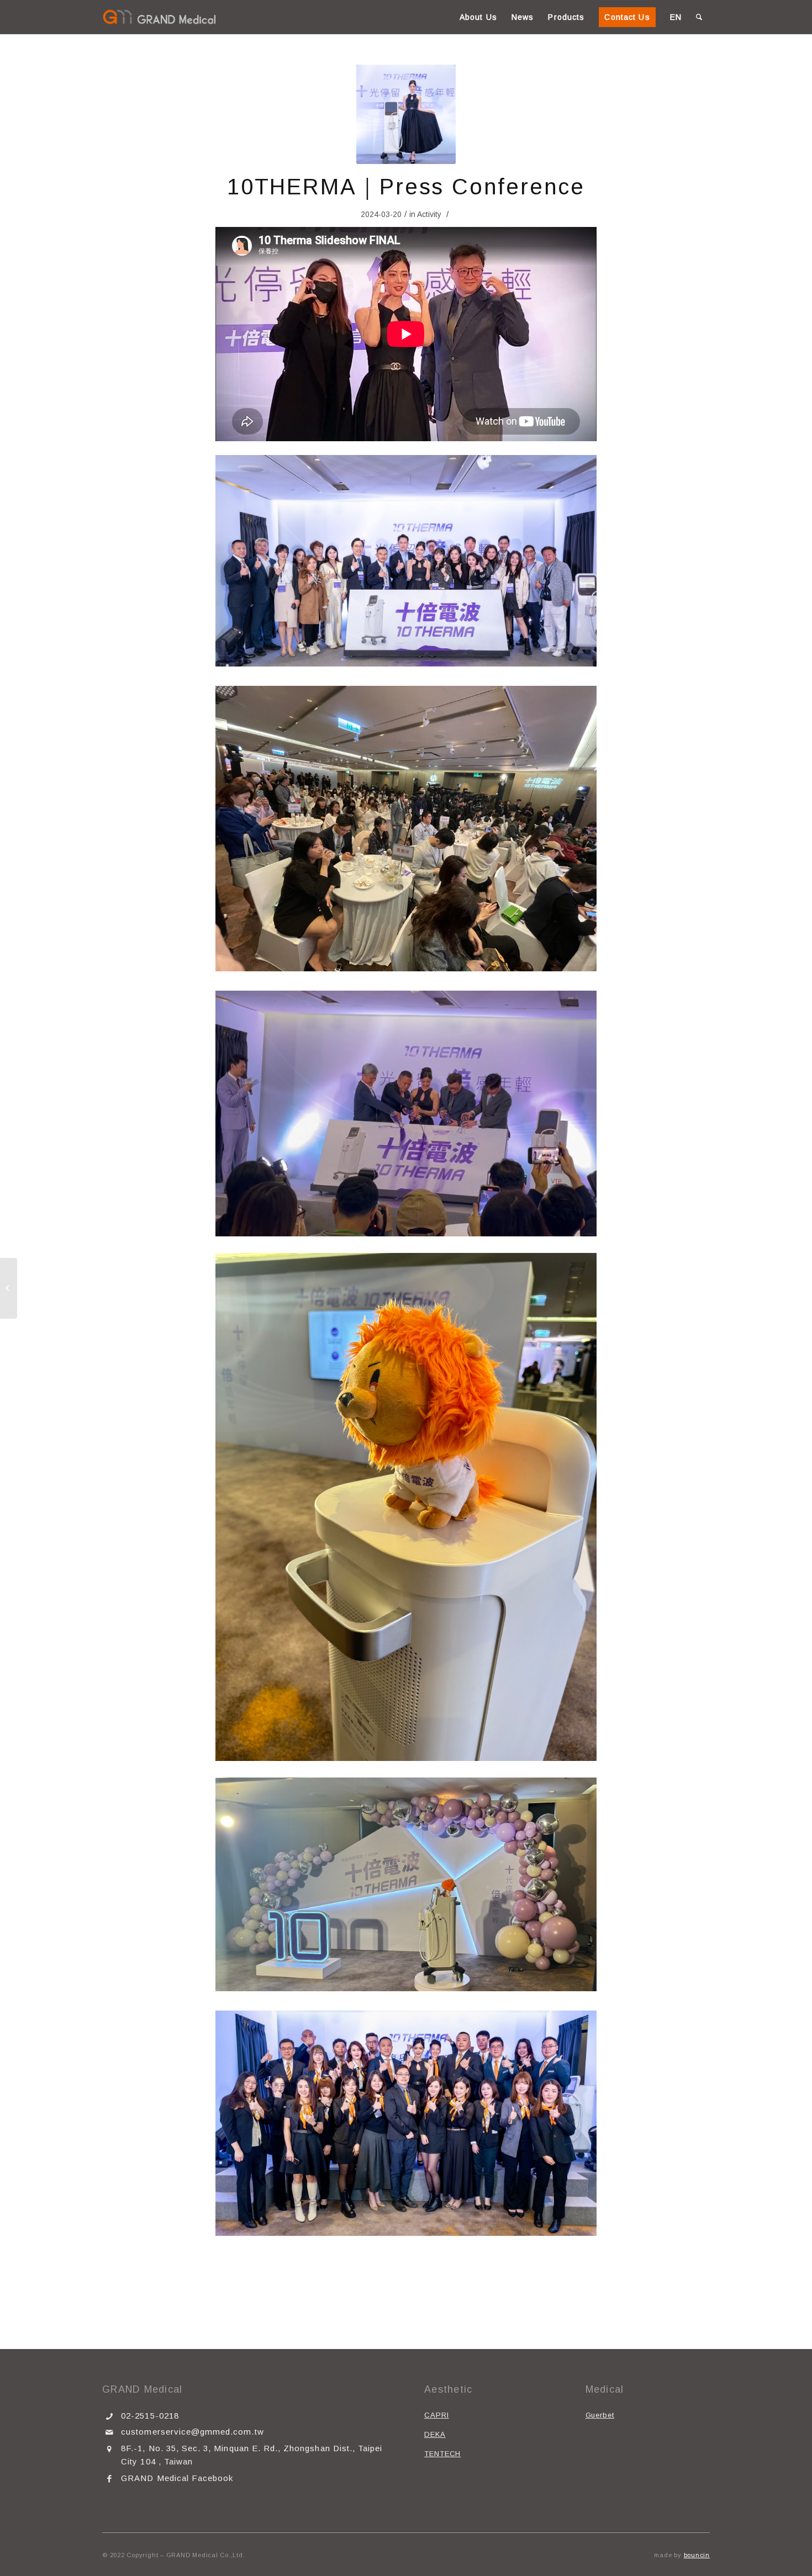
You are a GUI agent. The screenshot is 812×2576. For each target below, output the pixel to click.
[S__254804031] (406, 114)
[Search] (699, 17)
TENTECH (442, 2454)
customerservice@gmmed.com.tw (192, 2432)
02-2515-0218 (150, 2416)
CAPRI (437, 2415)
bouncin (697, 2555)
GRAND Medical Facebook (177, 2478)
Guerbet (600, 2415)
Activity (429, 214)
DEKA (435, 2434)
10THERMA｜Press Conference (406, 187)
